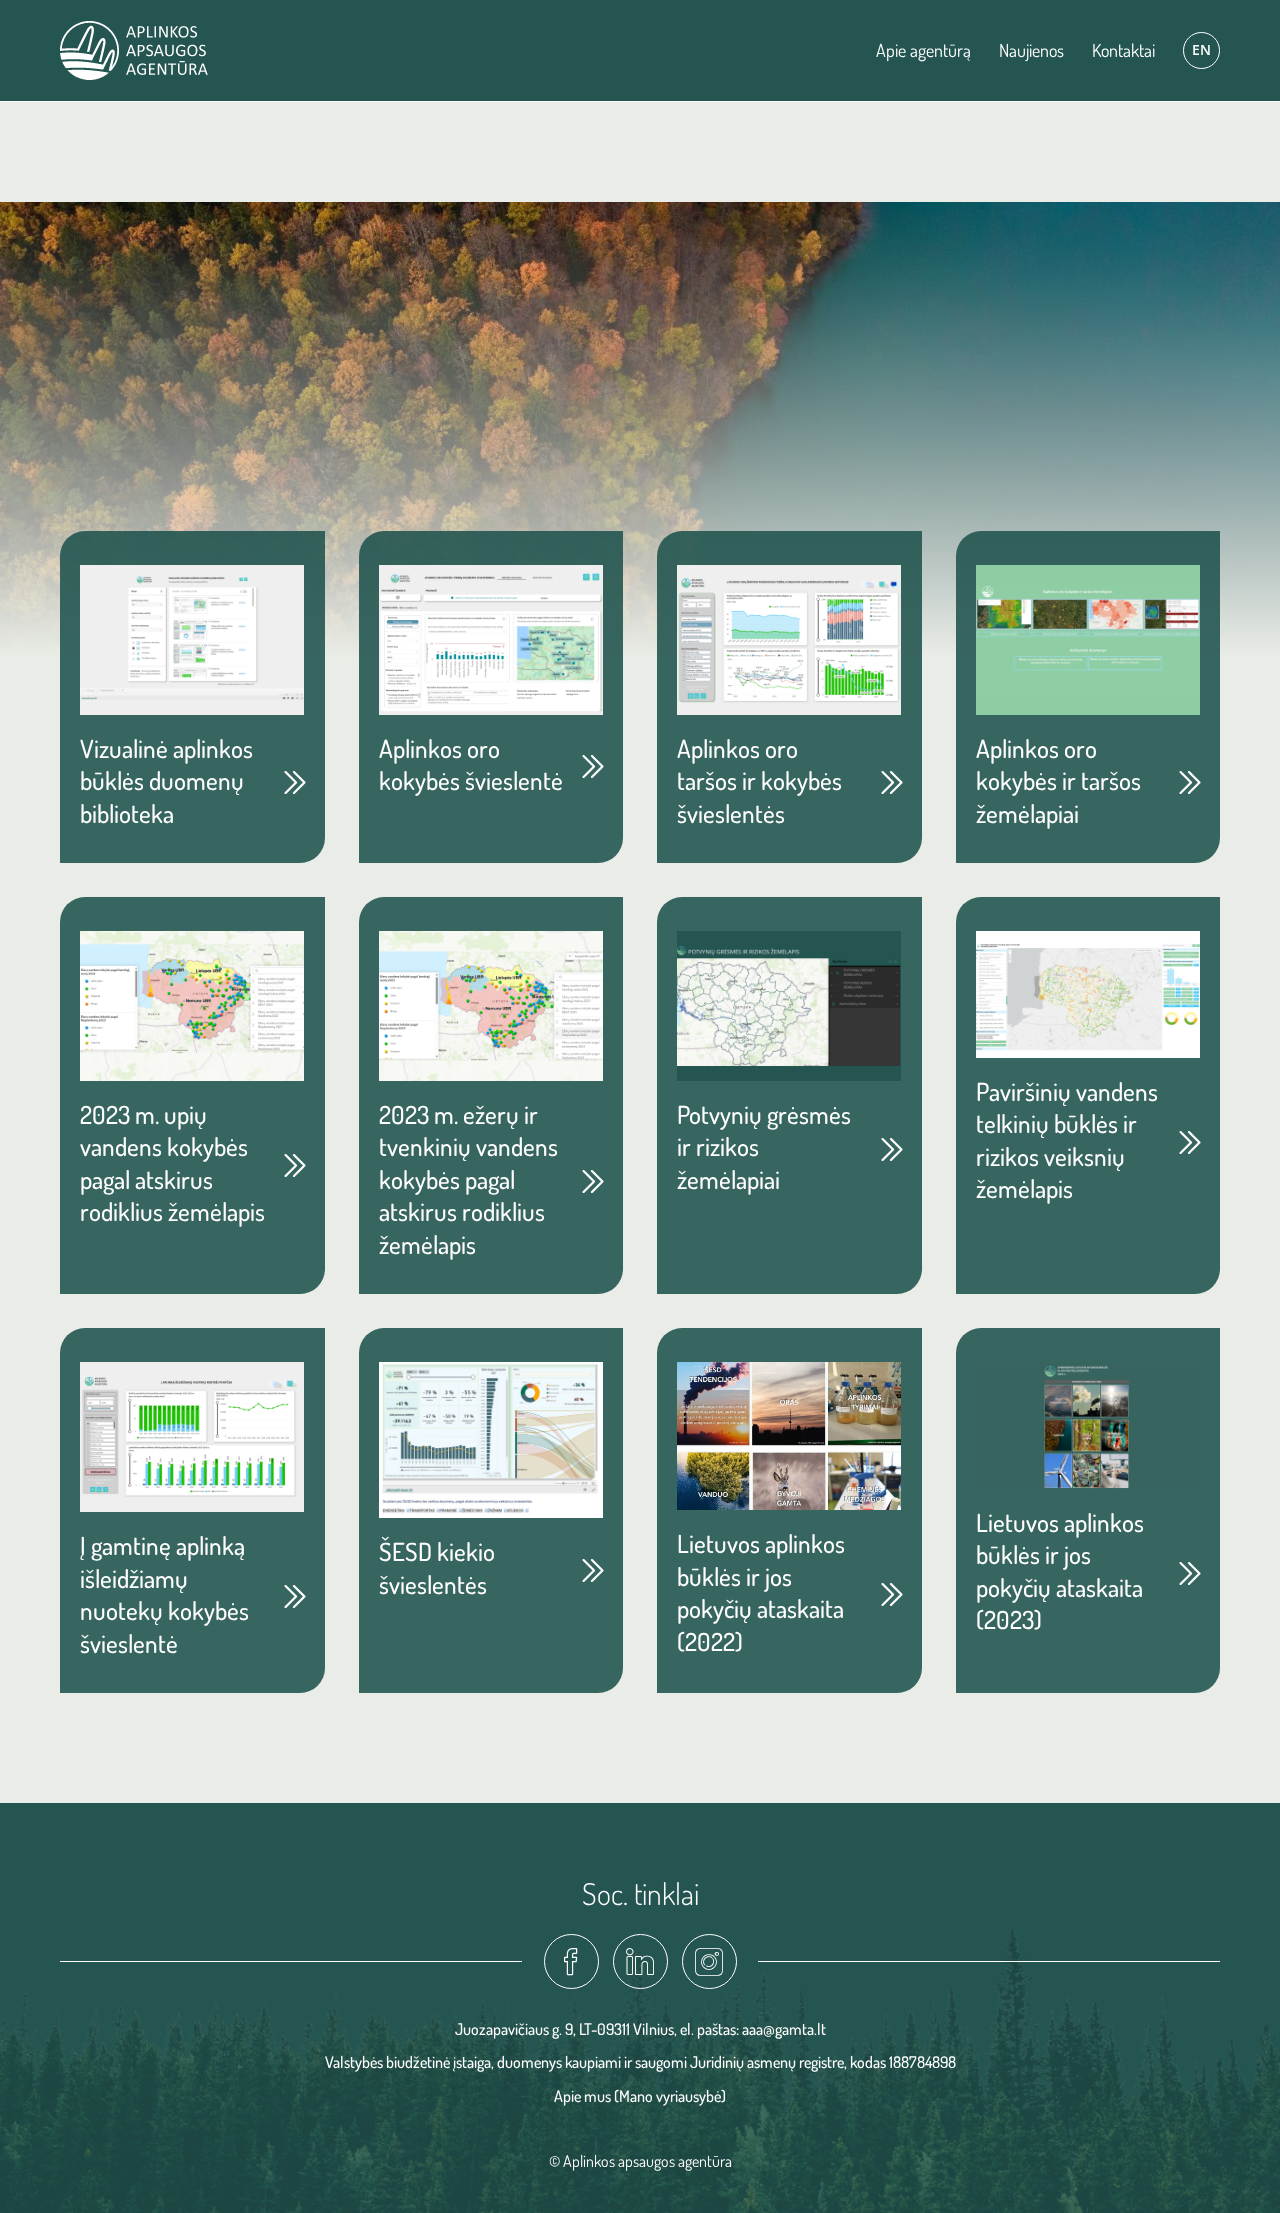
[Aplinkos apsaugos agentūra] (134, 50)
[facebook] (571, 1961)
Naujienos (1031, 50)
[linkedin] (640, 1961)
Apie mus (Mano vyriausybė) (640, 2096)
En (1201, 49)
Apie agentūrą (923, 50)
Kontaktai (1123, 50)
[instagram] (709, 1961)
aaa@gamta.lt (784, 2029)
